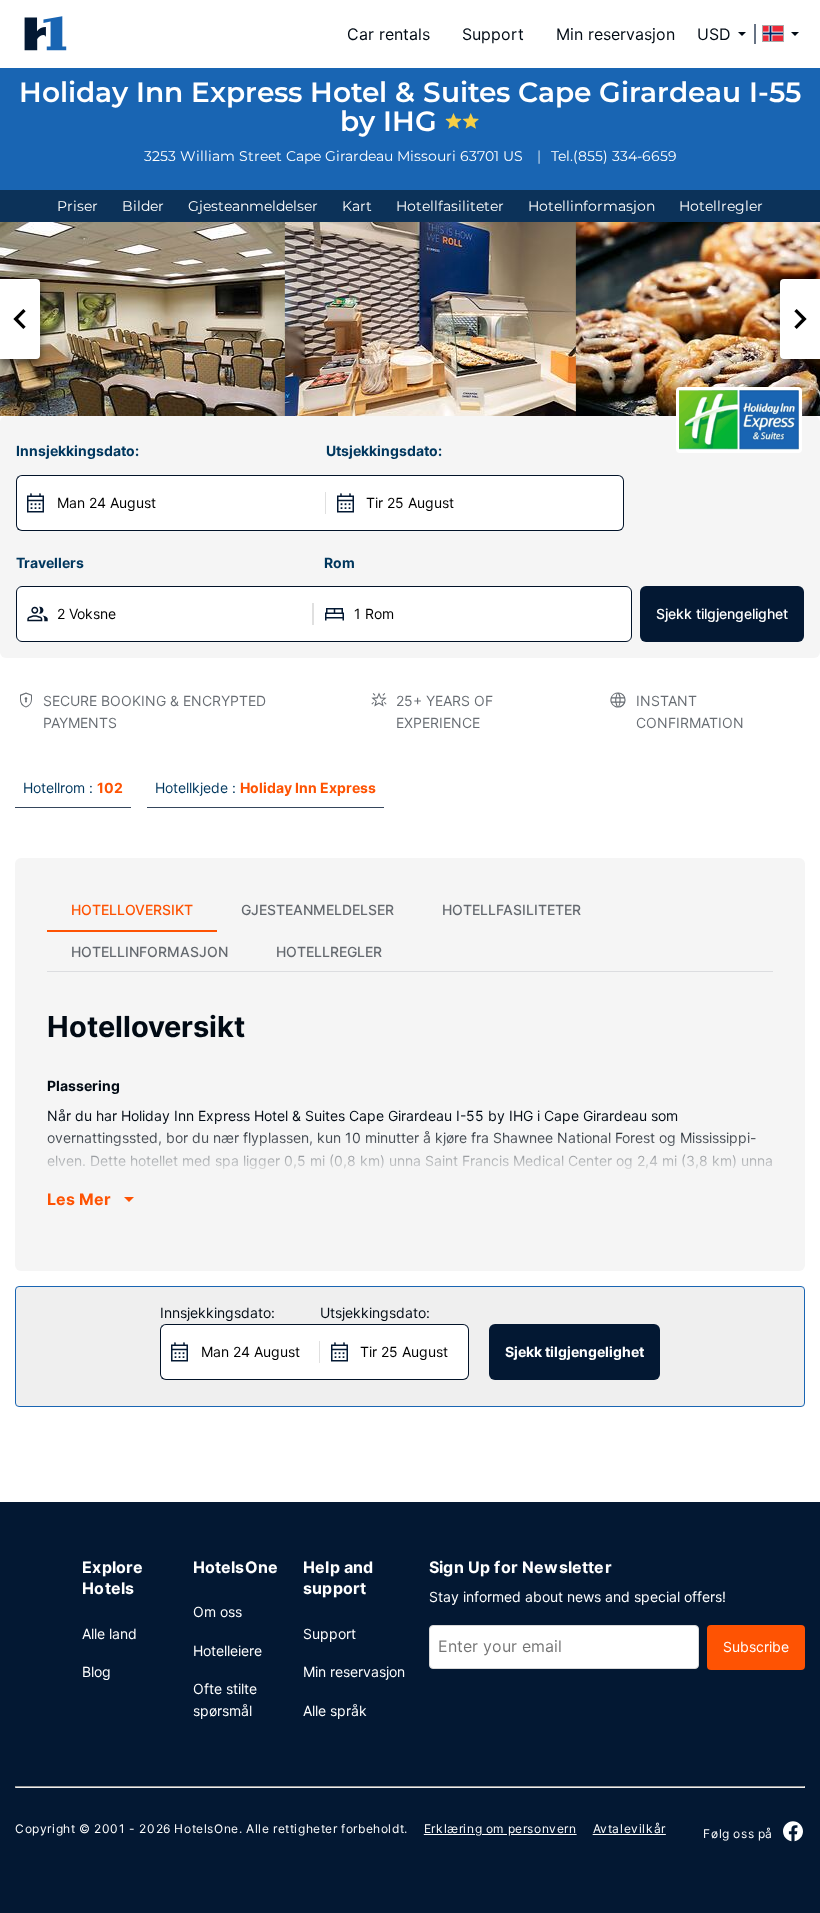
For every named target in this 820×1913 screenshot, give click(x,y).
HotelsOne (206, 1828)
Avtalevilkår (629, 1828)
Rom (339, 562)
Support (493, 34)
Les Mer (79, 1199)
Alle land (109, 1633)
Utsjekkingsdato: (384, 450)
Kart (357, 206)
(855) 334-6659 (625, 156)
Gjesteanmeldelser (253, 206)
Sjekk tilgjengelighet (722, 613)
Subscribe (756, 1646)
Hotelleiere (227, 1650)
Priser (77, 206)
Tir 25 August (410, 502)
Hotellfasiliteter (450, 206)
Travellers (50, 562)
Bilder (143, 206)
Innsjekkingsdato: (77, 450)
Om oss (217, 1611)
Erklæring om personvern (500, 1828)
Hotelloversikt (132, 909)
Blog (96, 1671)
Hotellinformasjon (591, 206)
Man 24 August (106, 502)
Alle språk (335, 1710)
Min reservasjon (615, 34)
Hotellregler (721, 206)
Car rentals (388, 34)
